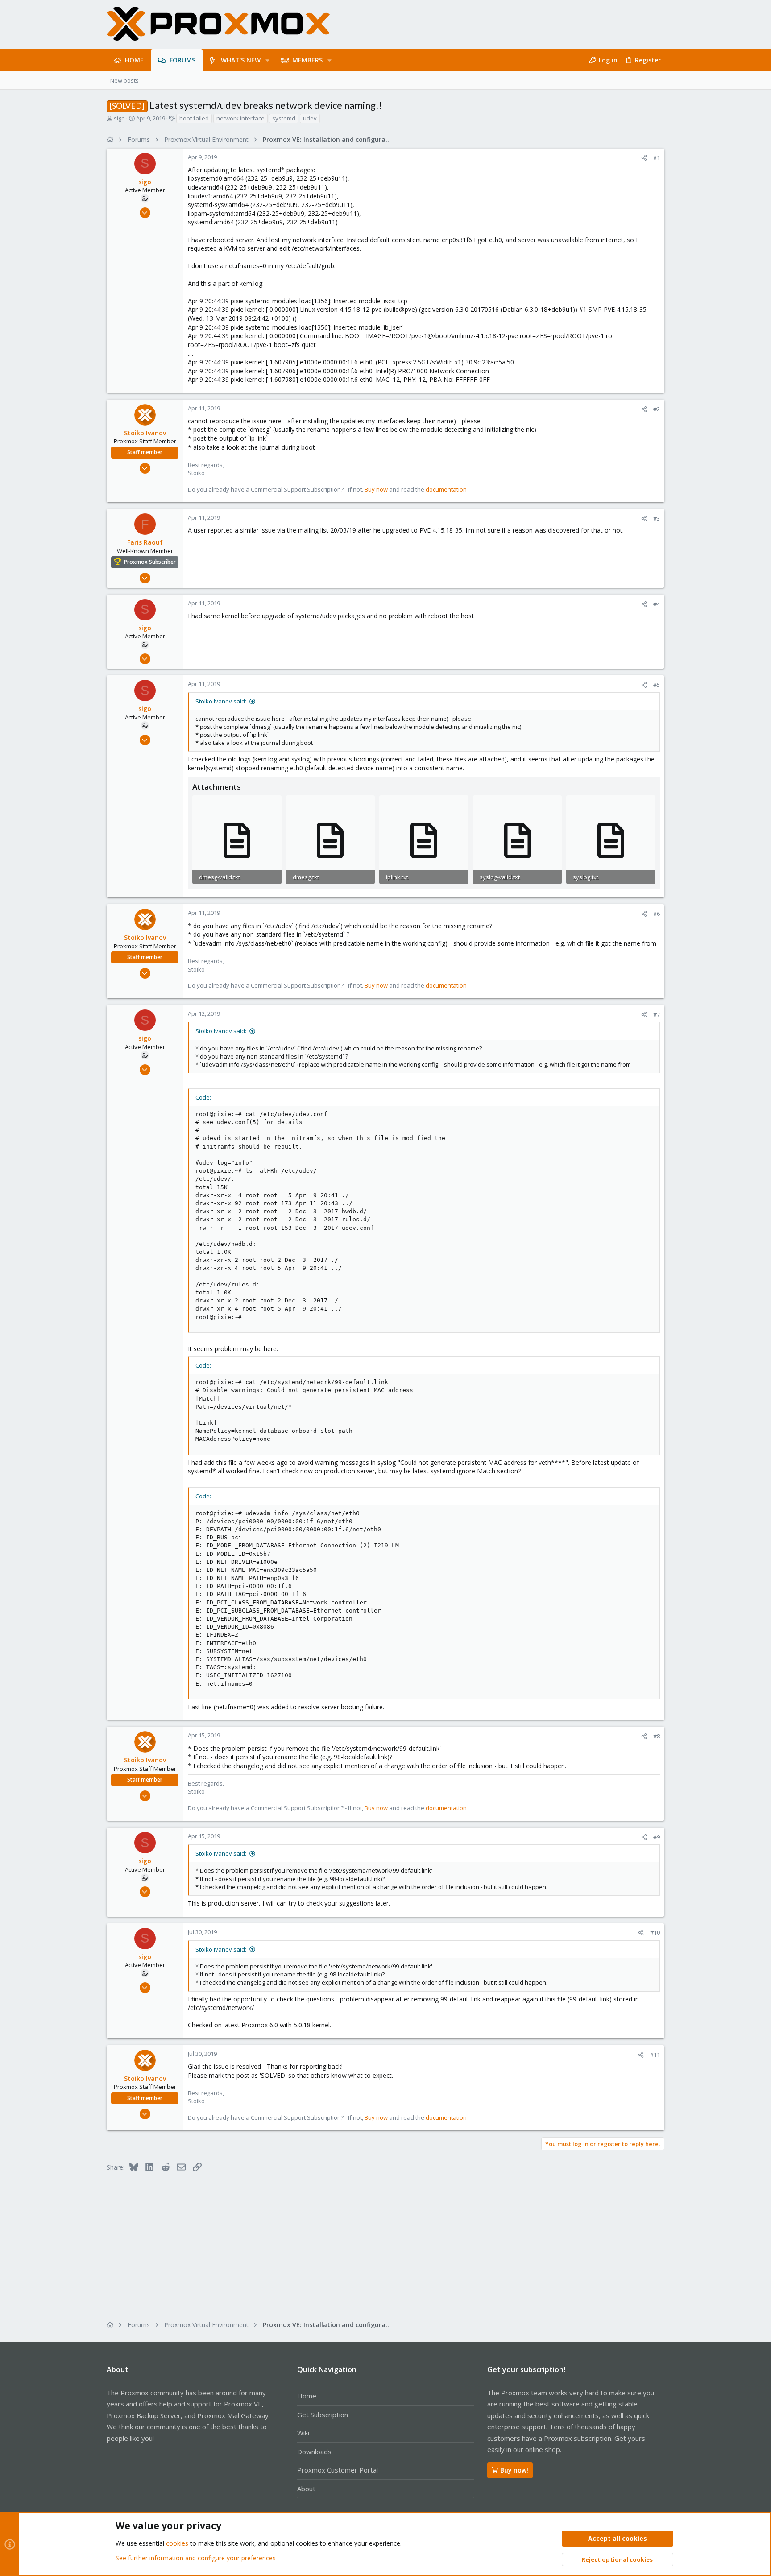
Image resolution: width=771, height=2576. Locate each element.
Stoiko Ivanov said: (221, 701)
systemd (284, 118)
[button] (267, 60)
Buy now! (514, 2470)
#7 (657, 1014)
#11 (655, 2055)
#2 (657, 409)
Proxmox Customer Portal (338, 2470)
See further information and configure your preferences (196, 2558)
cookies (177, 2543)
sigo (119, 118)
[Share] (644, 158)
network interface (240, 118)
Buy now (376, 489)
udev (310, 118)
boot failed (194, 118)
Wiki (303, 2433)
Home (307, 2396)
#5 (657, 685)
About (306, 2489)
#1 (657, 157)
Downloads (314, 2452)
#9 (657, 1837)
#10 (655, 1932)
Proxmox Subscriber (150, 562)
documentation (446, 489)
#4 (657, 604)
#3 (657, 518)
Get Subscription (323, 2415)
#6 (657, 914)
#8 (657, 1736)
